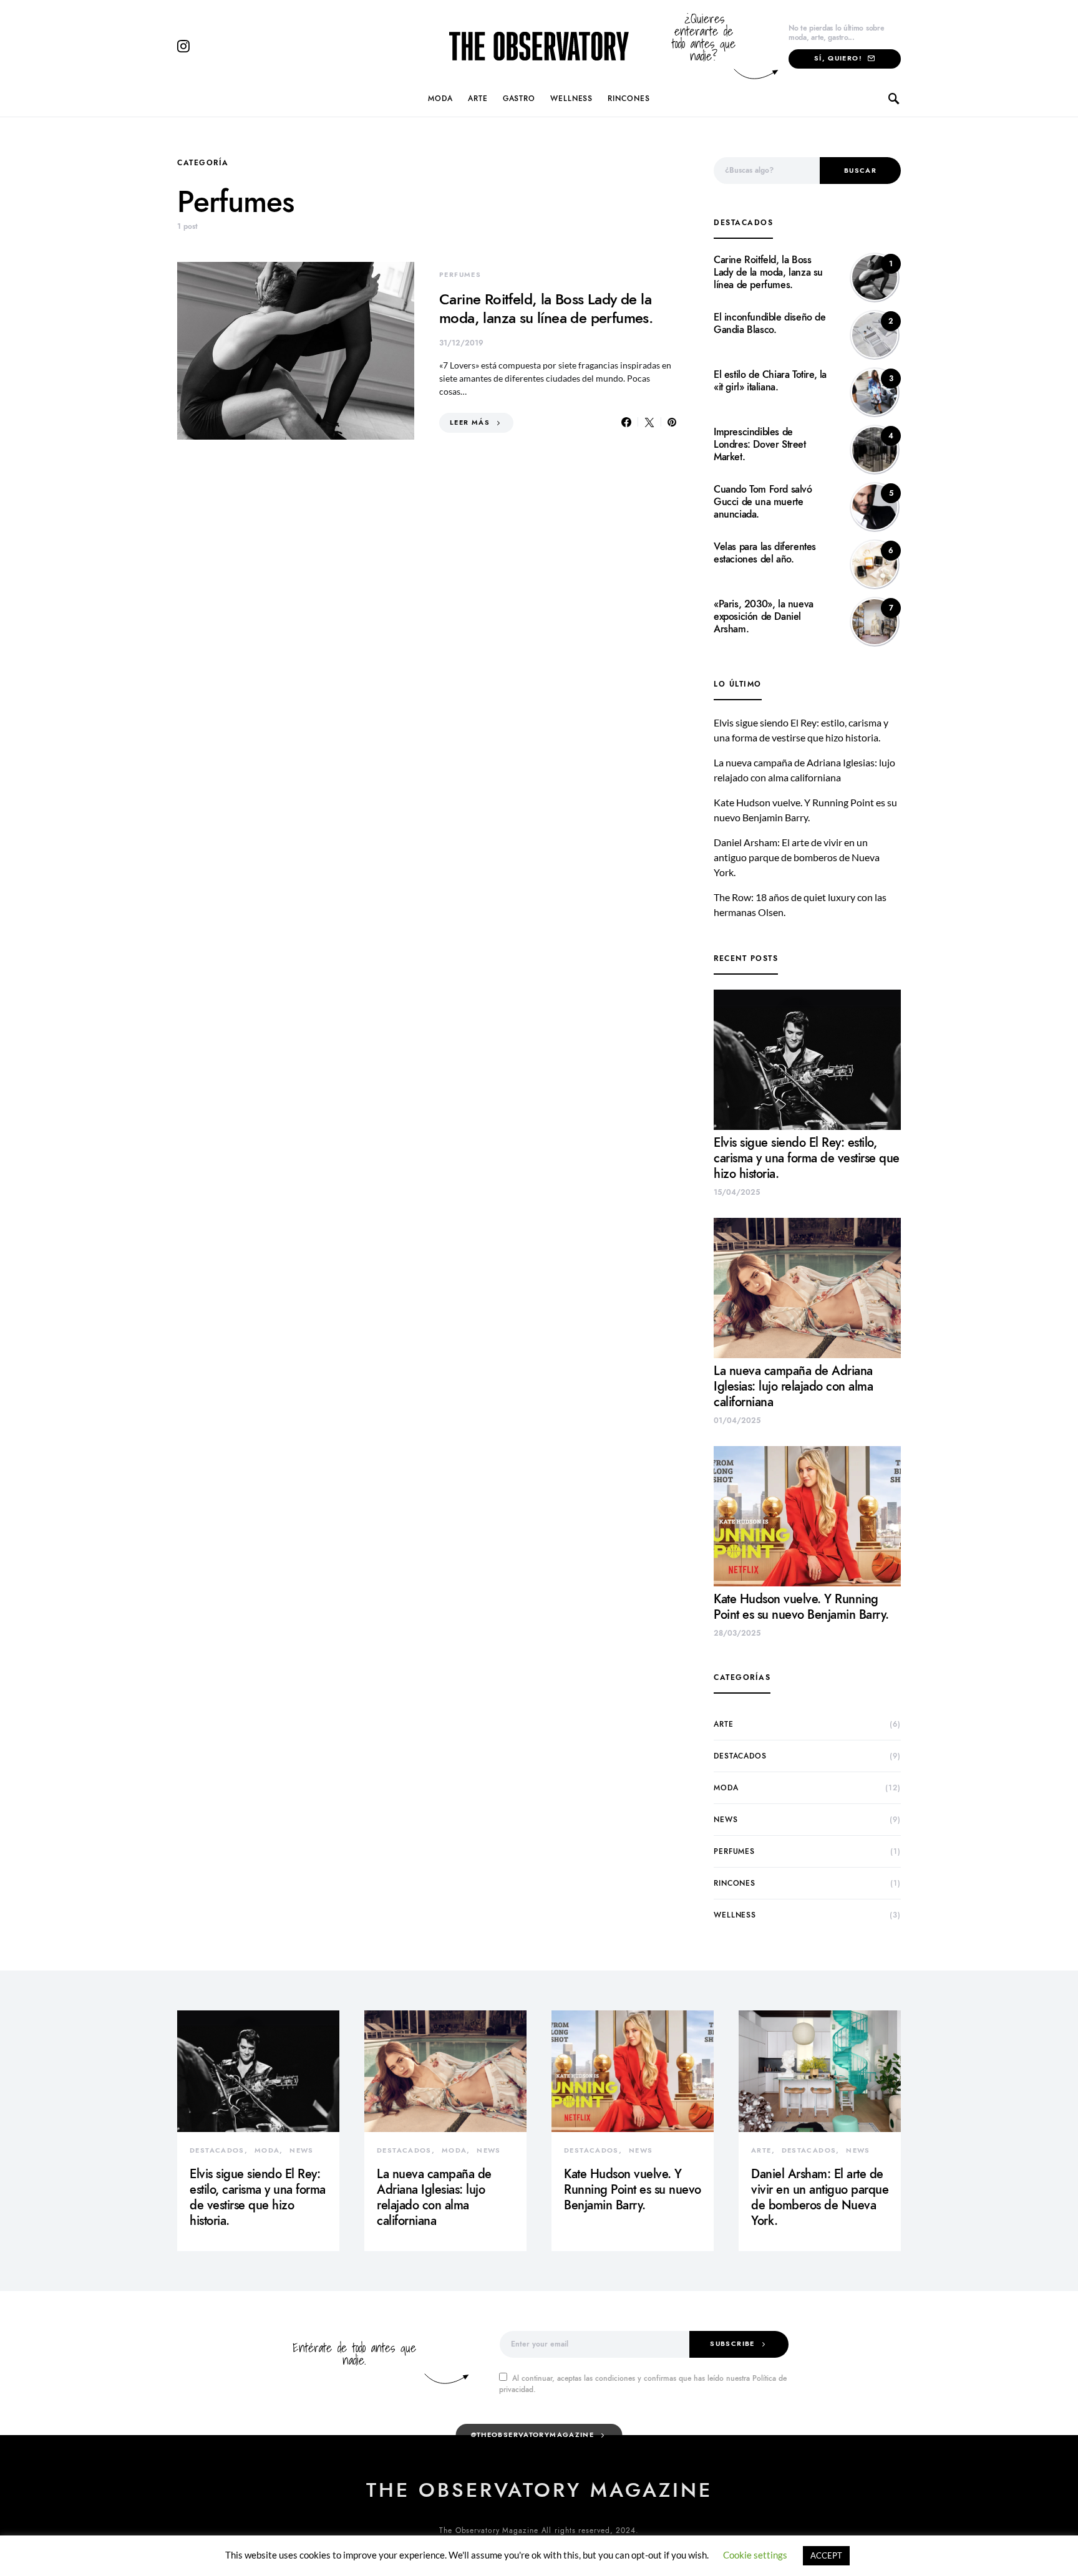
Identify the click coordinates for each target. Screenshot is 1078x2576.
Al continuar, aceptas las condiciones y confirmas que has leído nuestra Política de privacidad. (643, 2384)
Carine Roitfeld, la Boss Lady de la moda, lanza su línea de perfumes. (546, 308)
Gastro (519, 99)
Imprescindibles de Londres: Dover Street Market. (760, 445)
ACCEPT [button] (826, 2555)
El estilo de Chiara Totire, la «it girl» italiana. (770, 381)
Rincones (629, 99)
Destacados (740, 1756)
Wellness (571, 99)
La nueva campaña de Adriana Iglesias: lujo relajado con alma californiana (793, 1386)
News (726, 1820)
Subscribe (732, 2344)
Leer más (470, 422)
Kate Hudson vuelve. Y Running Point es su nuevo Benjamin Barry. (801, 1607)
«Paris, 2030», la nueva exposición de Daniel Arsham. (764, 617)
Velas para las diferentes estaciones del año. (765, 553)
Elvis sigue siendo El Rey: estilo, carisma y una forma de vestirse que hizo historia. (807, 1158)
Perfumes (460, 275)
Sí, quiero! (838, 58)
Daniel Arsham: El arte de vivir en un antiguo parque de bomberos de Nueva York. (797, 857)
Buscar (860, 171)
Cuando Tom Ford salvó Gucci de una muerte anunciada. (763, 502)
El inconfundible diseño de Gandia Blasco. (770, 324)
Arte (478, 99)
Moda (440, 99)
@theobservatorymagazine (533, 2435)
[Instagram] (183, 46)
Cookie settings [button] (755, 2555)
